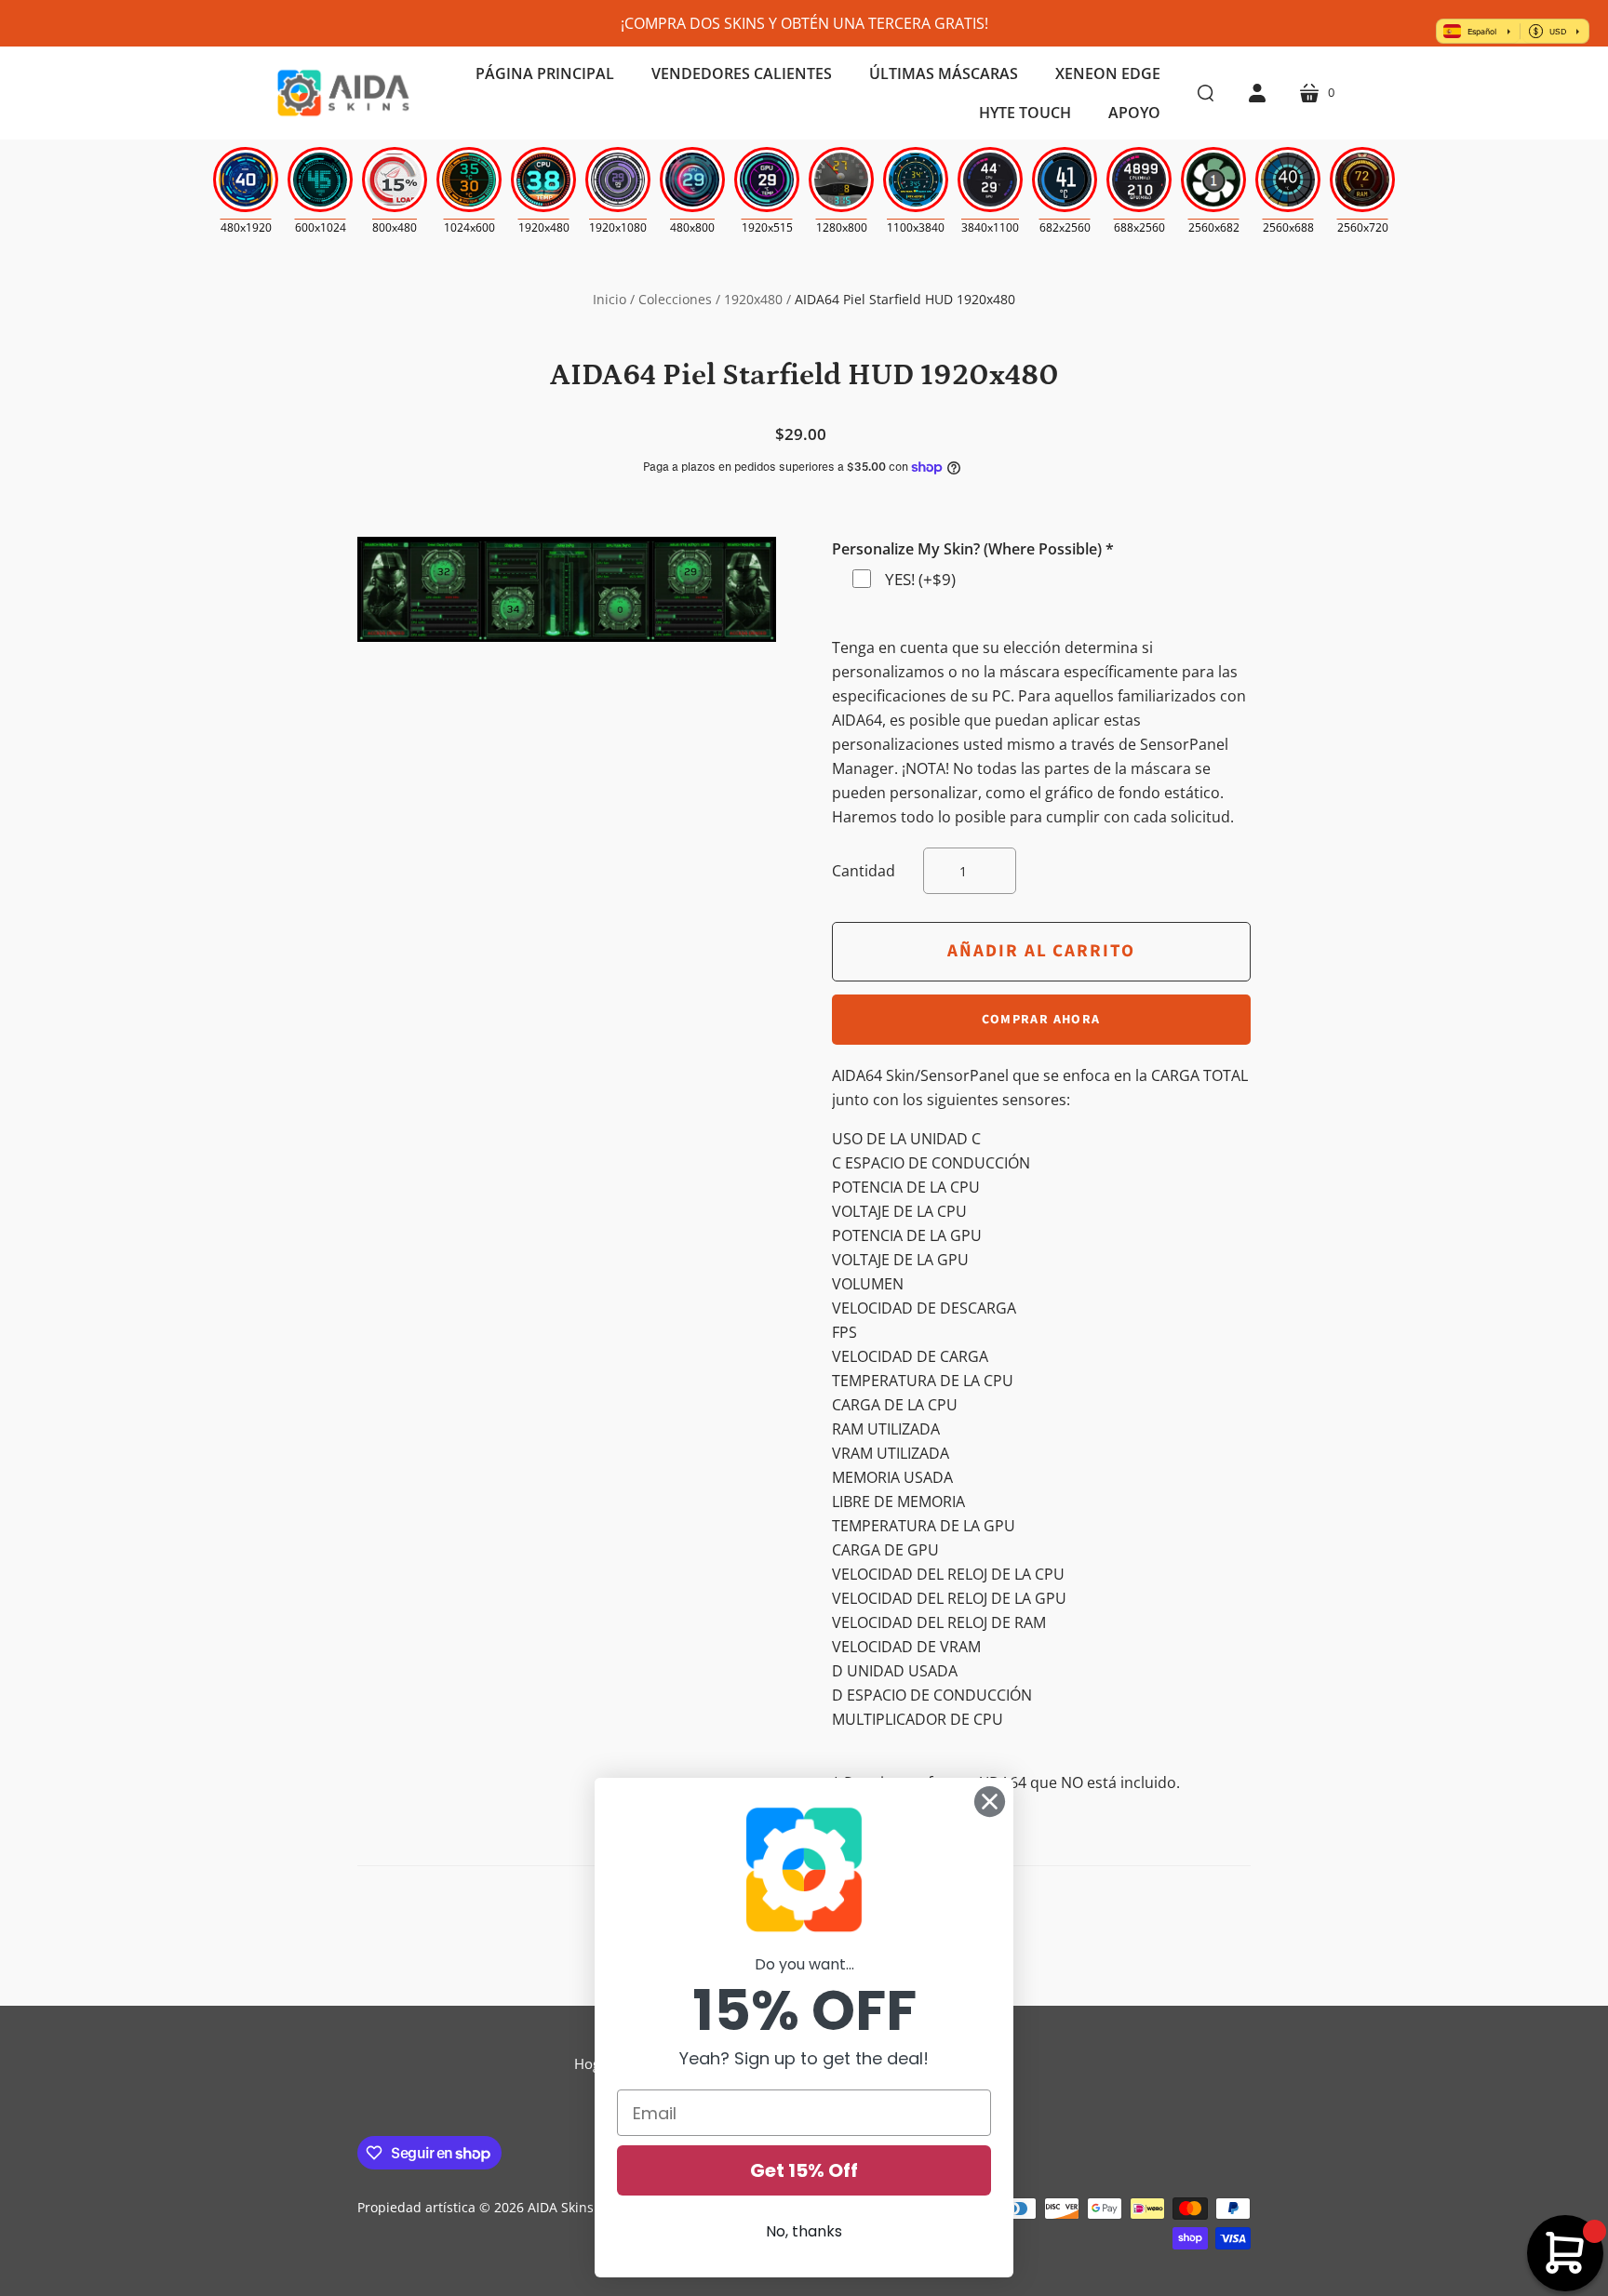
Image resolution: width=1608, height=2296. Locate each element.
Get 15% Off (804, 2170)
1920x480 (753, 299)
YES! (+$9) (920, 579)
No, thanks (804, 2231)
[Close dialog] (990, 1802)
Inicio (610, 299)
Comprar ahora (1041, 1020)
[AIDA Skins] (343, 93)
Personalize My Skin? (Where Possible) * (973, 549)
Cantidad (864, 871)
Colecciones (675, 299)
